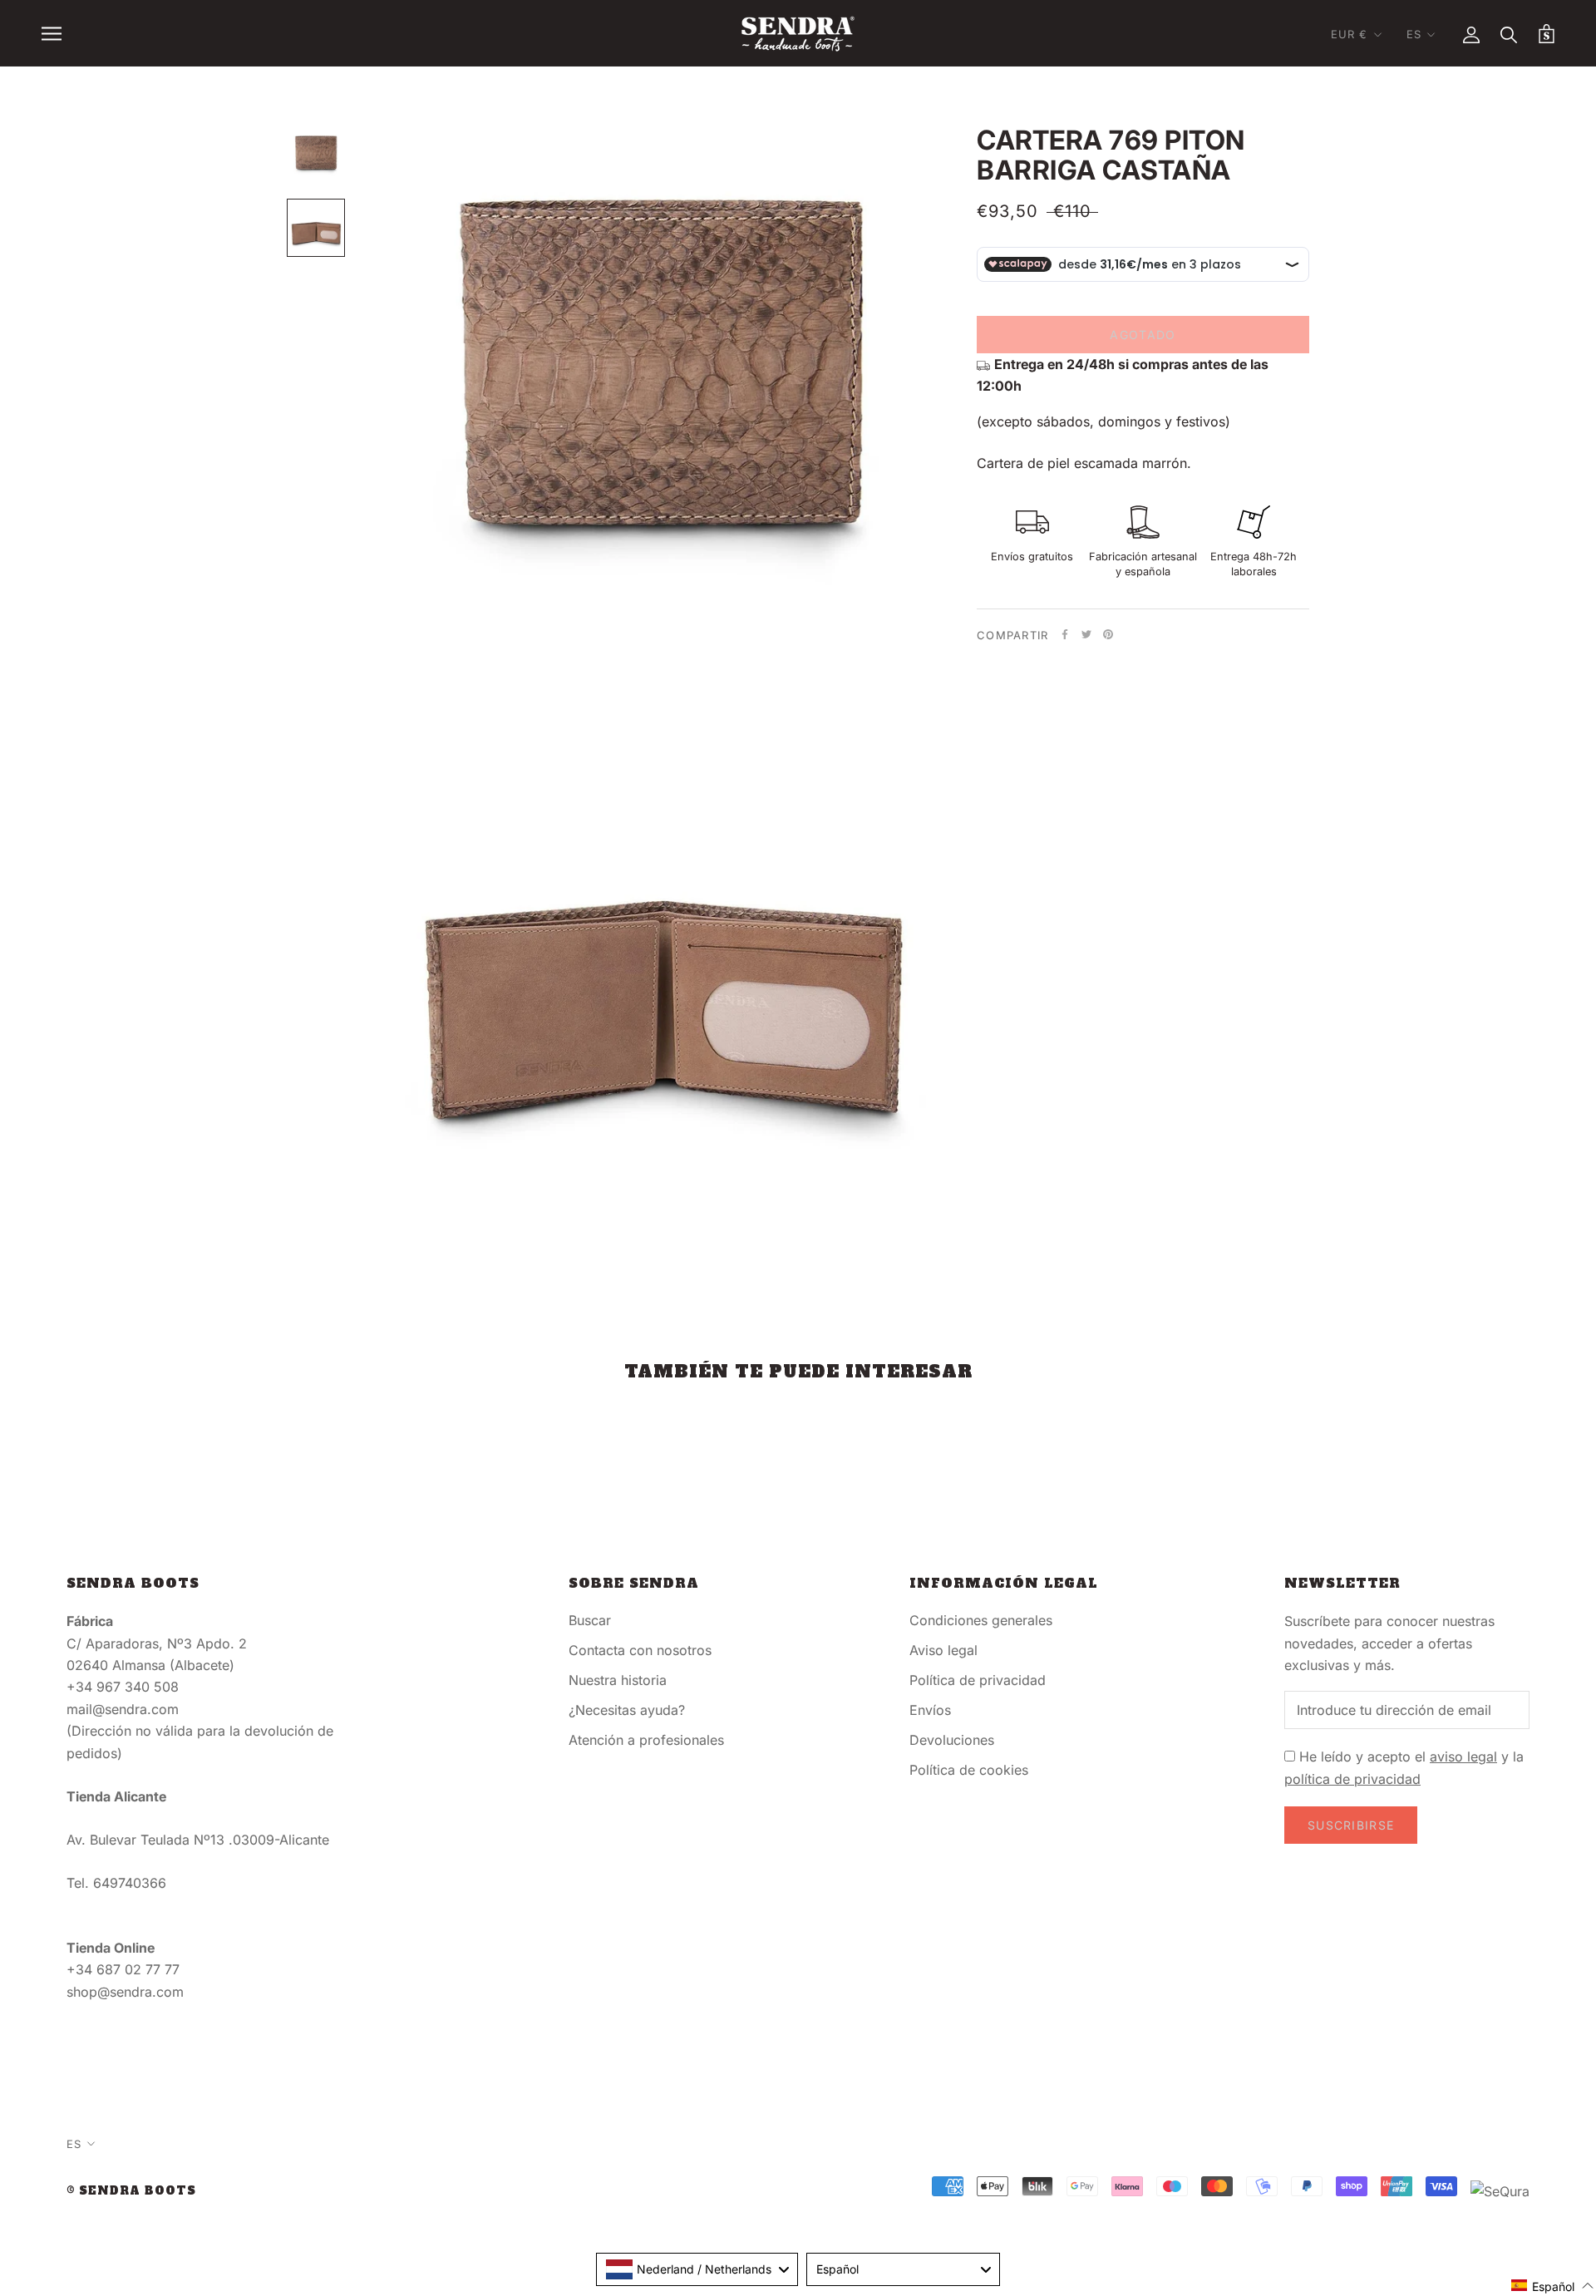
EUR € (1350, 34)
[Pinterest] (1108, 634)
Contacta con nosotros (640, 1650)
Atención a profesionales (646, 1740)
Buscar (590, 1620)
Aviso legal (943, 1650)
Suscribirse (1351, 1825)
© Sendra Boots (131, 2191)
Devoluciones (952, 1740)
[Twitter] (1086, 634)
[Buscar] (1509, 34)
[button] (1553, 2286)
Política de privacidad (978, 1680)
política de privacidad (1352, 1779)
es (1414, 34)
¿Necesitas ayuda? (627, 1710)
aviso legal (1463, 1756)
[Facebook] (1065, 634)
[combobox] (697, 2269)
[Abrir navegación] (52, 33)
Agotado (1143, 335)
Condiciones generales (981, 1620)
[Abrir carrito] (1547, 34)
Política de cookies (969, 1770)
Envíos (930, 1710)
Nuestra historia (618, 1680)
